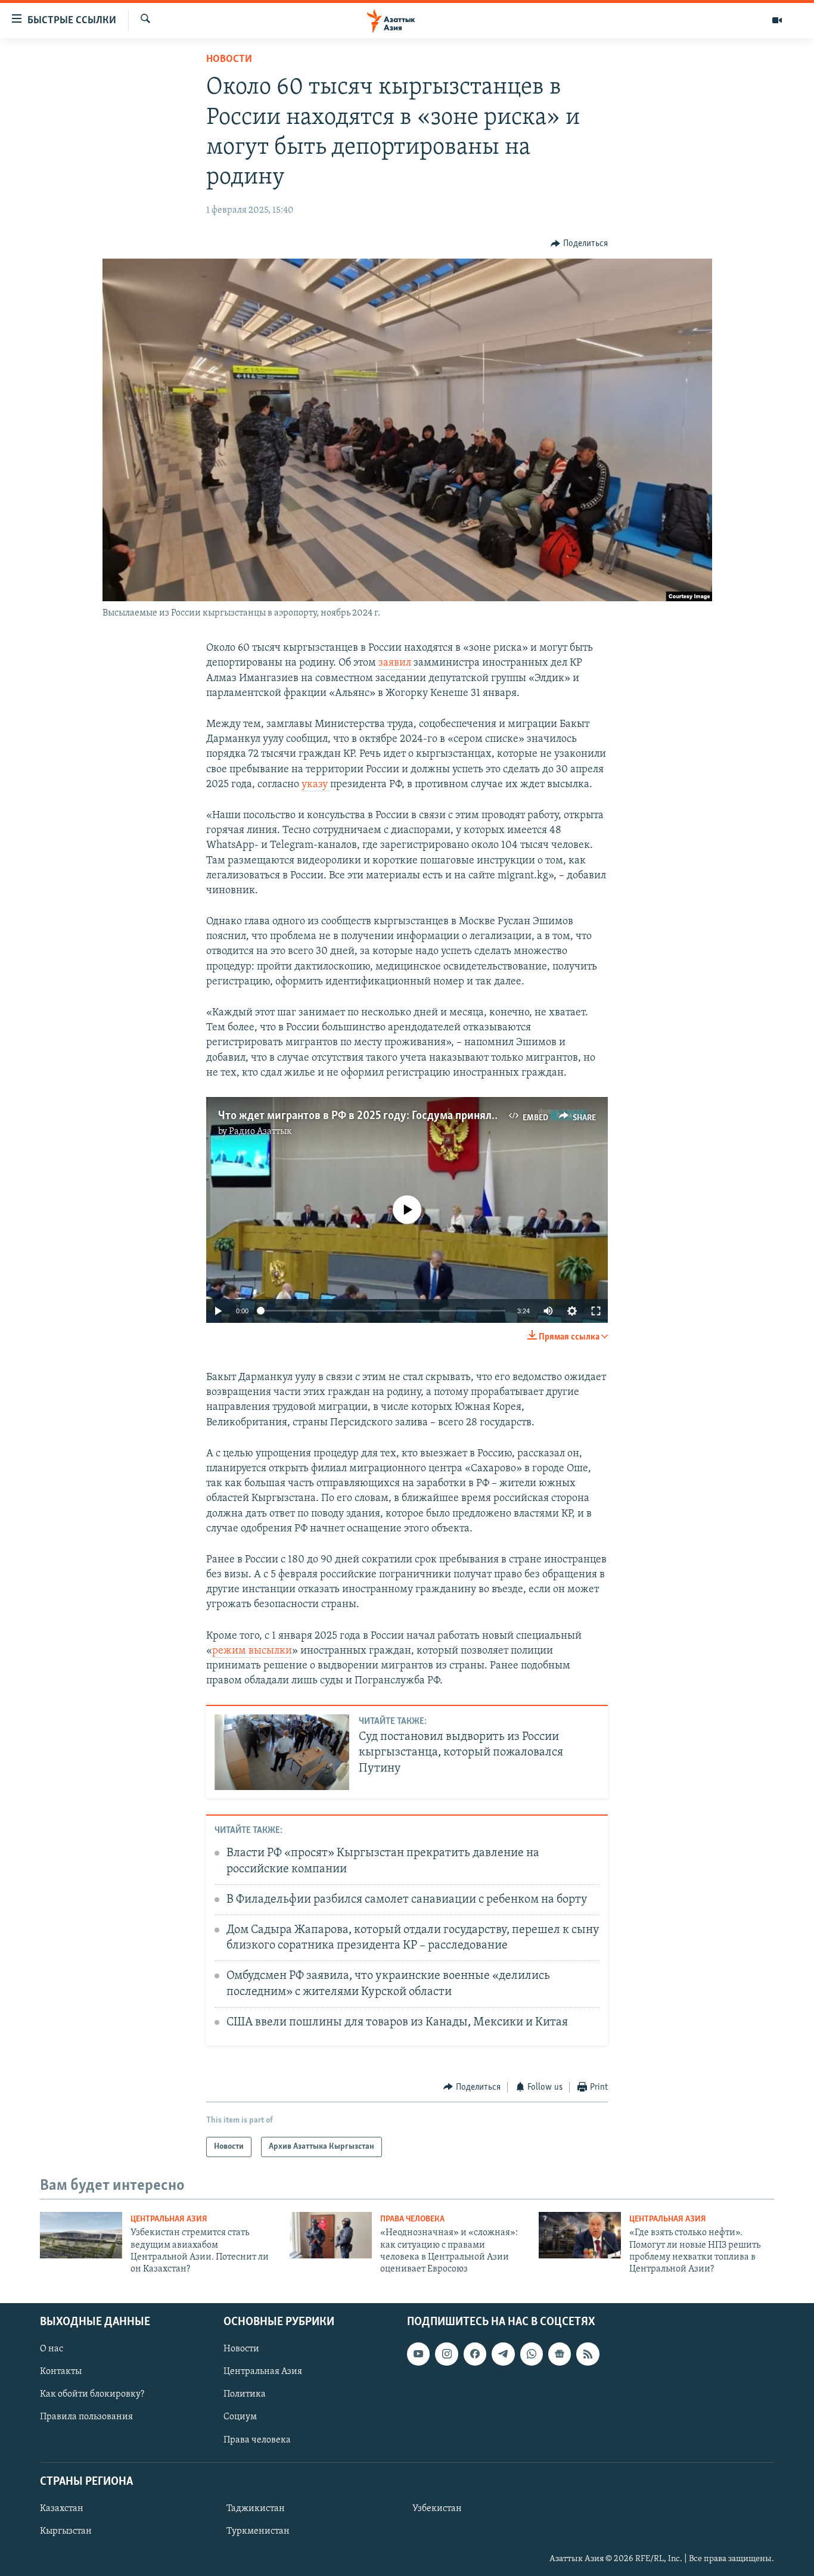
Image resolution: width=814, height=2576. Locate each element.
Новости (229, 60)
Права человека (412, 2219)
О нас (52, 2349)
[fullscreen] (596, 1311)
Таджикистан (256, 2509)
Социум (240, 2417)
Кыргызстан (66, 2531)
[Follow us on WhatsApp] (532, 2354)
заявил (396, 663)
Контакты (61, 2372)
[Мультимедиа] (777, 20)
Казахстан (62, 2509)
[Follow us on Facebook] (475, 2354)
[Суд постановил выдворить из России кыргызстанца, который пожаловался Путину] (282, 1752)
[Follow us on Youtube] (418, 2354)
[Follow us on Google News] (560, 2354)
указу (316, 785)
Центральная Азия (169, 2219)
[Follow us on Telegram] (503, 2354)
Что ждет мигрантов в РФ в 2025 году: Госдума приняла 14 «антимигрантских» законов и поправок (464, 1116)
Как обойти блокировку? (92, 2394)
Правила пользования (86, 2417)
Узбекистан (437, 2509)
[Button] (579, 244)
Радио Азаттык (260, 1132)
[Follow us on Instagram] (446, 2354)
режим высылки (252, 1651)
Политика (245, 2394)
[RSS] (588, 2354)
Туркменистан (258, 2531)
